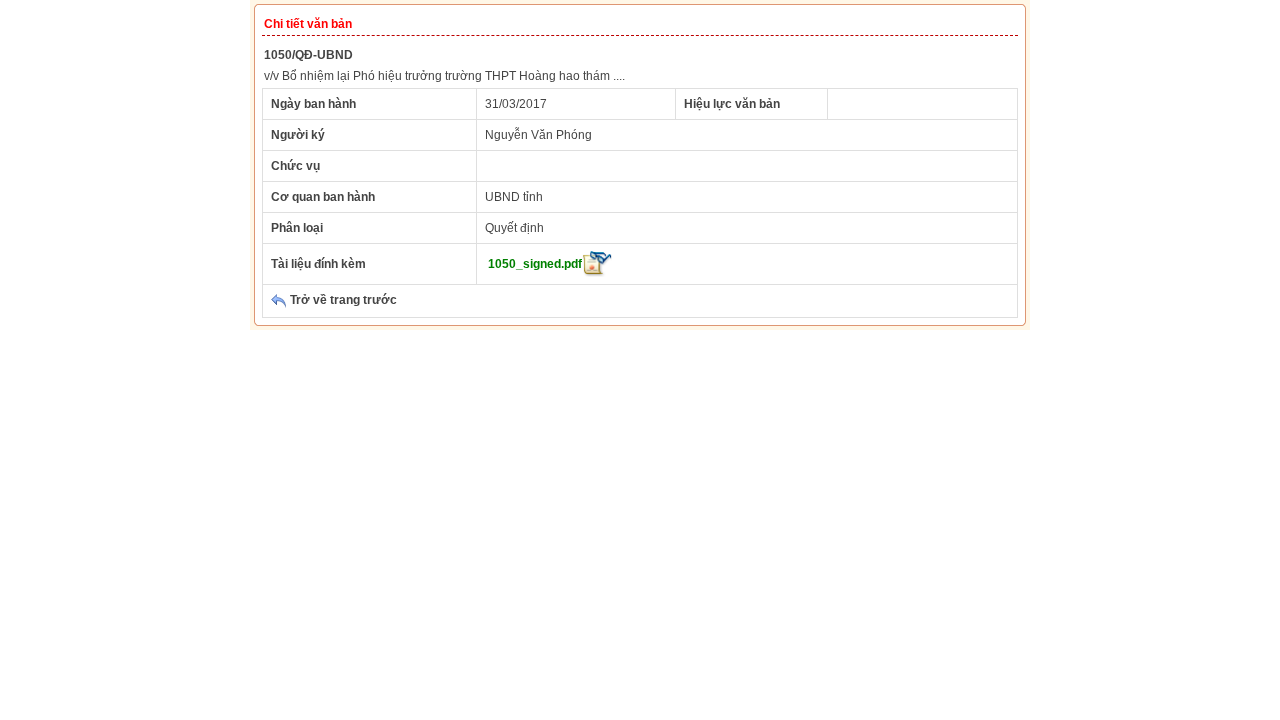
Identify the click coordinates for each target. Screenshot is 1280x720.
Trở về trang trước (342, 300)
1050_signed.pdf (535, 264)
